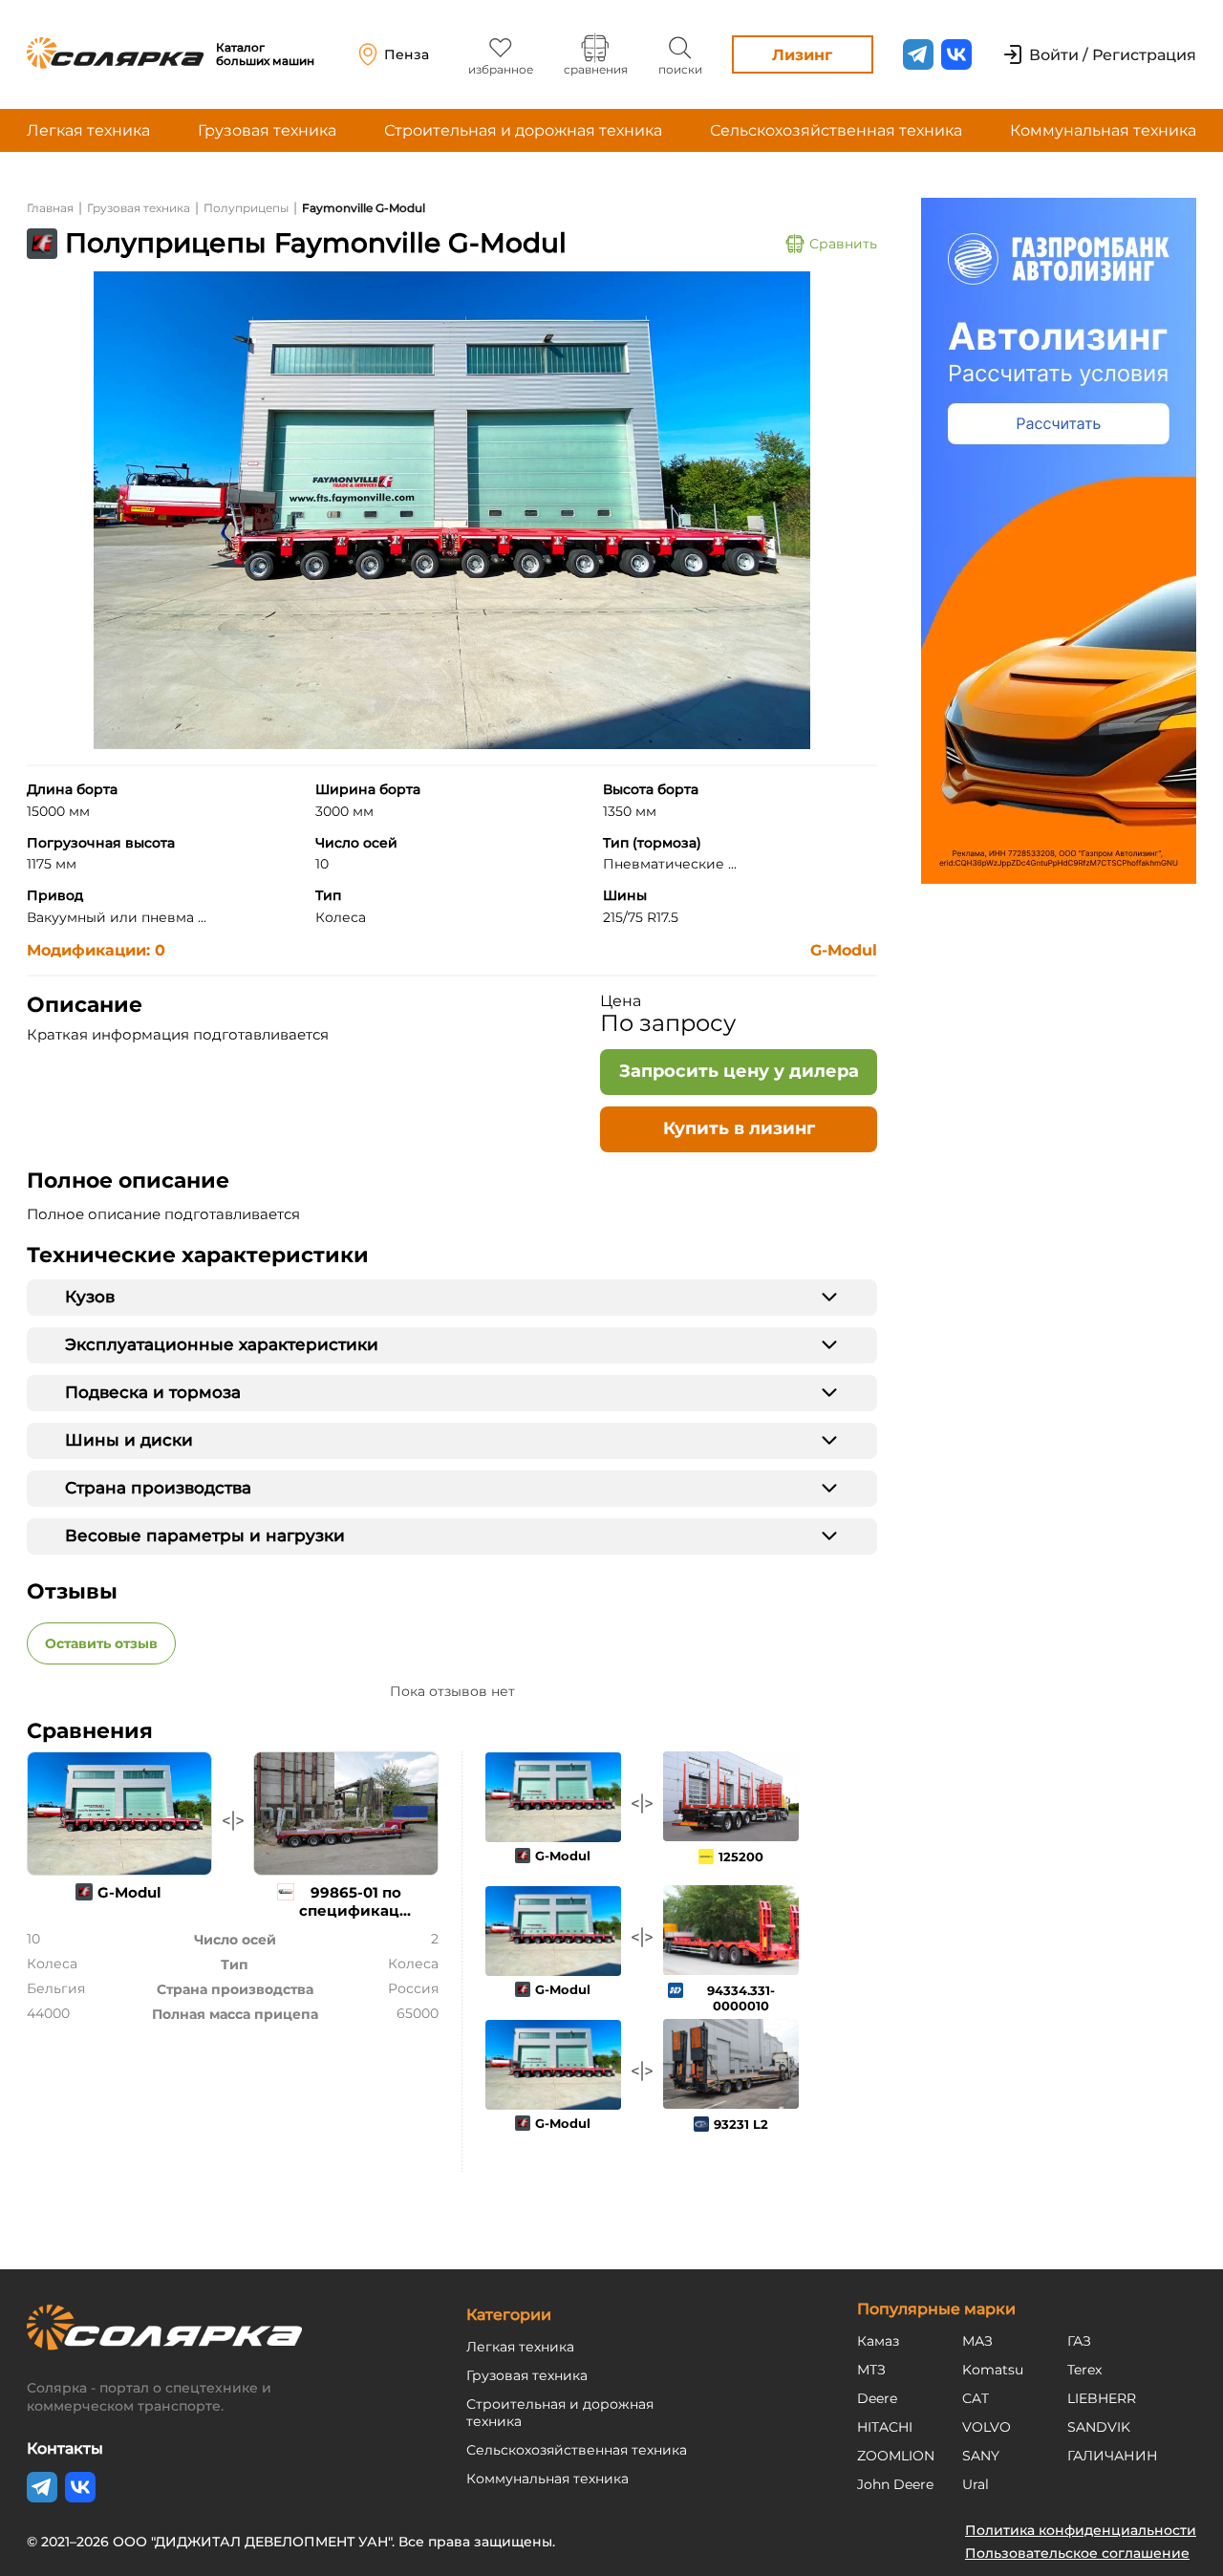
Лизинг (802, 55)
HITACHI (885, 2427)
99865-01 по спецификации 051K (360, 1911)
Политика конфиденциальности (1081, 2530)
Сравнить (843, 244)
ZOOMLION (896, 2456)
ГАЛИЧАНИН (1113, 2456)
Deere (877, 2398)
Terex (1084, 2370)
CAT (976, 2398)
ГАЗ (1079, 2341)
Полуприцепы (246, 208)
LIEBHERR (1102, 2398)
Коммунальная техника (1103, 130)
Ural (976, 2484)
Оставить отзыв (101, 1643)
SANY (981, 2456)
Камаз (878, 2341)
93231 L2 (741, 2124)
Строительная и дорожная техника (523, 130)
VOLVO (987, 2427)
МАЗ (977, 2341)
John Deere (895, 2484)
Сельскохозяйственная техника (836, 130)
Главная (50, 208)
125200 (741, 1857)
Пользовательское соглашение (1077, 2553)
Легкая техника (88, 130)
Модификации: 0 (96, 950)
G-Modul (844, 950)
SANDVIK (1099, 2427)
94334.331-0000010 (741, 1998)
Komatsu (993, 2370)
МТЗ (871, 2370)
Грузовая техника (267, 130)
